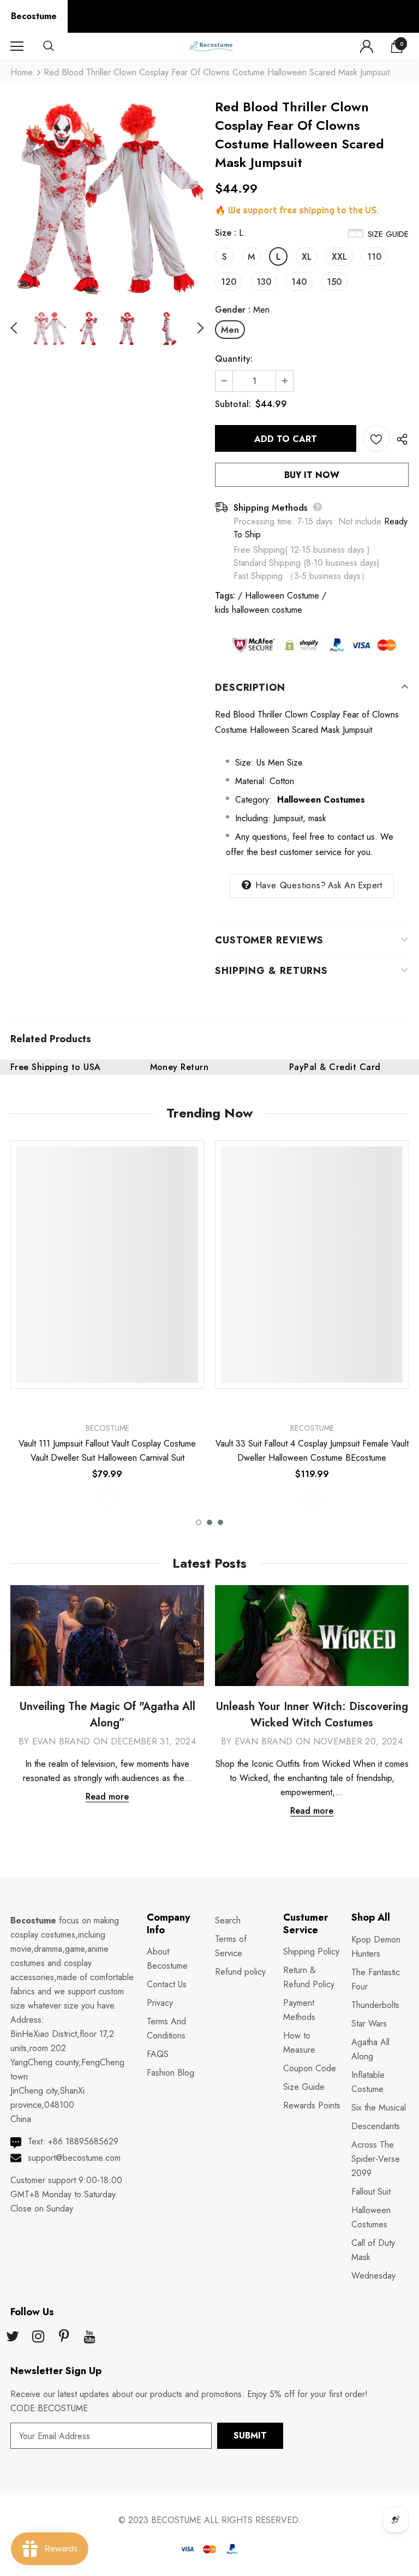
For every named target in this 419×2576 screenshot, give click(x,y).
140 (299, 282)
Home (22, 72)
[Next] (194, 328)
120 (229, 282)
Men (230, 330)
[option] (107, 198)
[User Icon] (367, 46)
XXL (339, 257)
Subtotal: (233, 404)
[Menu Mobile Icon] (17, 46)
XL (307, 257)
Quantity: (234, 359)
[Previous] (20, 328)
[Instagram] (38, 2337)
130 (264, 282)
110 (374, 257)
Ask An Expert (355, 885)
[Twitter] (13, 2337)
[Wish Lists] (376, 438)
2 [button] (209, 1522)
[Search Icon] (59, 46)
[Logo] (211, 46)
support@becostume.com (74, 2158)
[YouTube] (89, 2337)
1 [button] (199, 1522)
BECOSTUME (176, 2520)
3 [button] (220, 1522)
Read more (107, 1797)
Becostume (34, 16)
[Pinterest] (64, 2337)
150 (334, 282)
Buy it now (312, 475)
